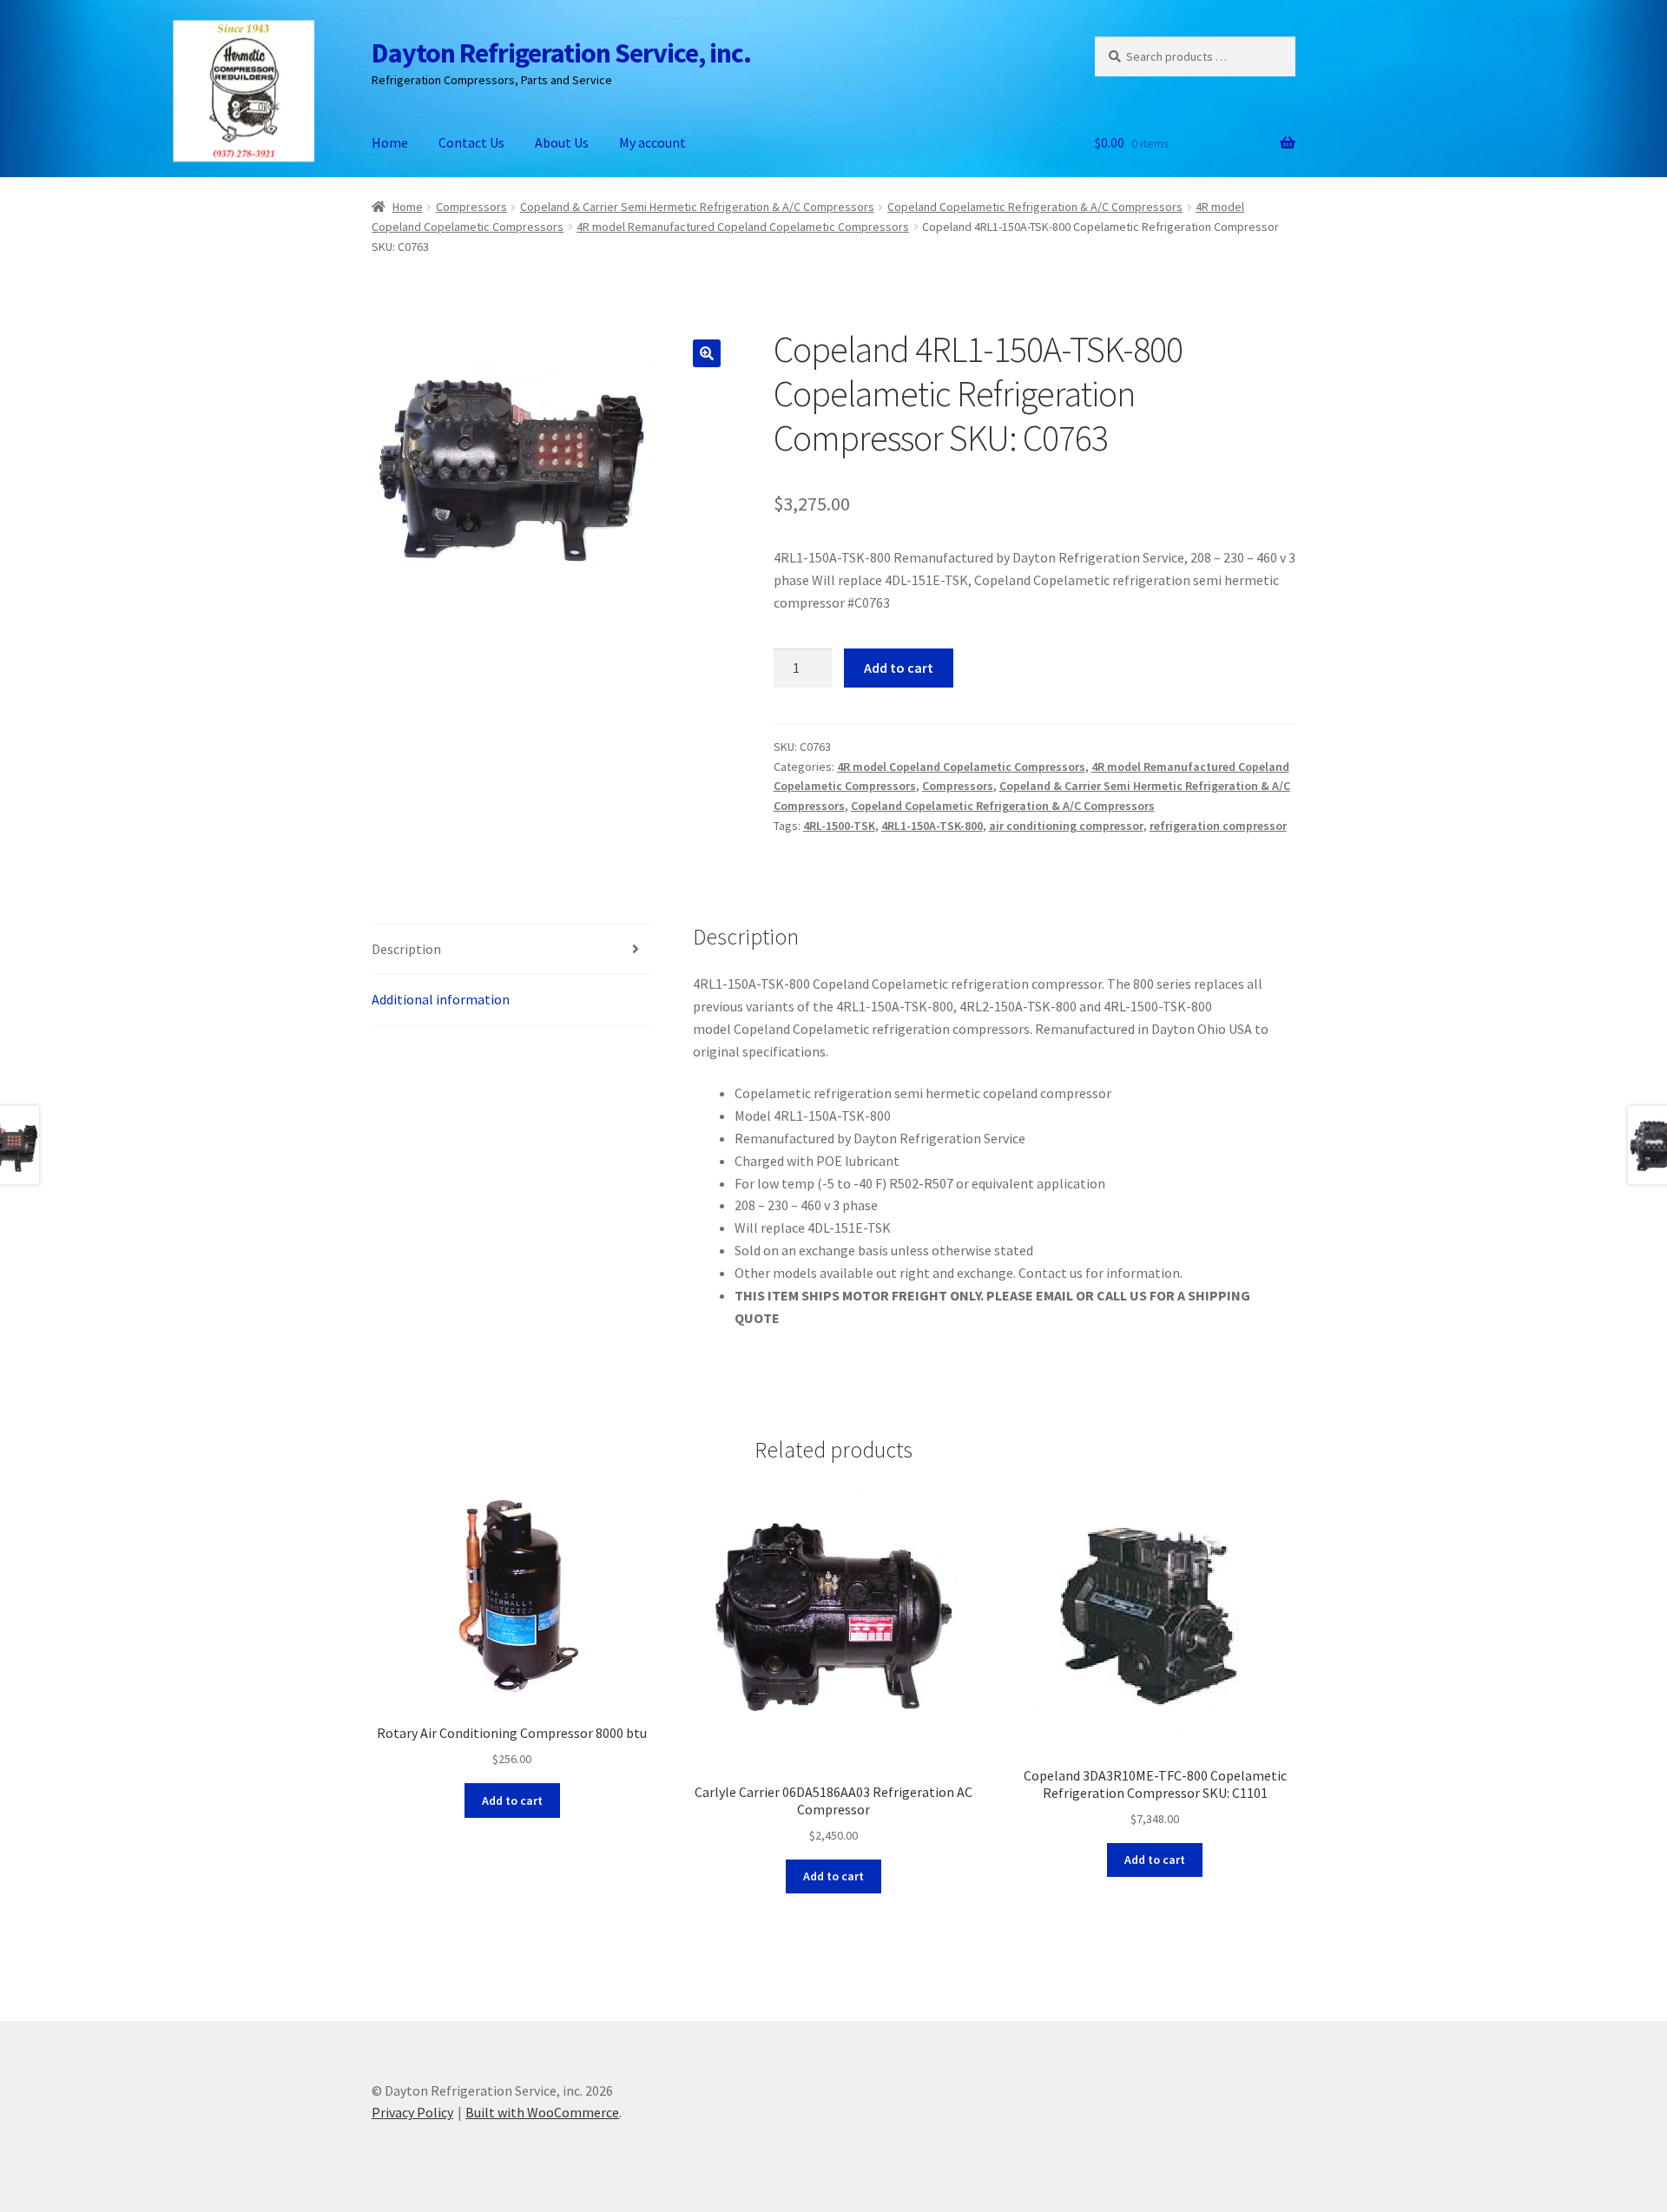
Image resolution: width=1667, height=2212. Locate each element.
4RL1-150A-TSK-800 (932, 826)
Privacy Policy (412, 2112)
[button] (707, 353)
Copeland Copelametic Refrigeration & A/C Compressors (1035, 207)
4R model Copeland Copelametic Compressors (961, 767)
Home (390, 142)
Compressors (471, 207)
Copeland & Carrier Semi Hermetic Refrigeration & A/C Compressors (697, 207)
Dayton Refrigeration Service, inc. (561, 53)
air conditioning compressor (1066, 826)
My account (652, 142)
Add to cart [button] (512, 1801)
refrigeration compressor (1218, 826)
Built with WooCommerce (542, 2112)
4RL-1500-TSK (839, 826)
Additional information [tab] (441, 999)
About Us (562, 142)
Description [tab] (406, 949)
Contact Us (471, 142)
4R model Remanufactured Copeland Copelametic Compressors (743, 227)
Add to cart (899, 668)
